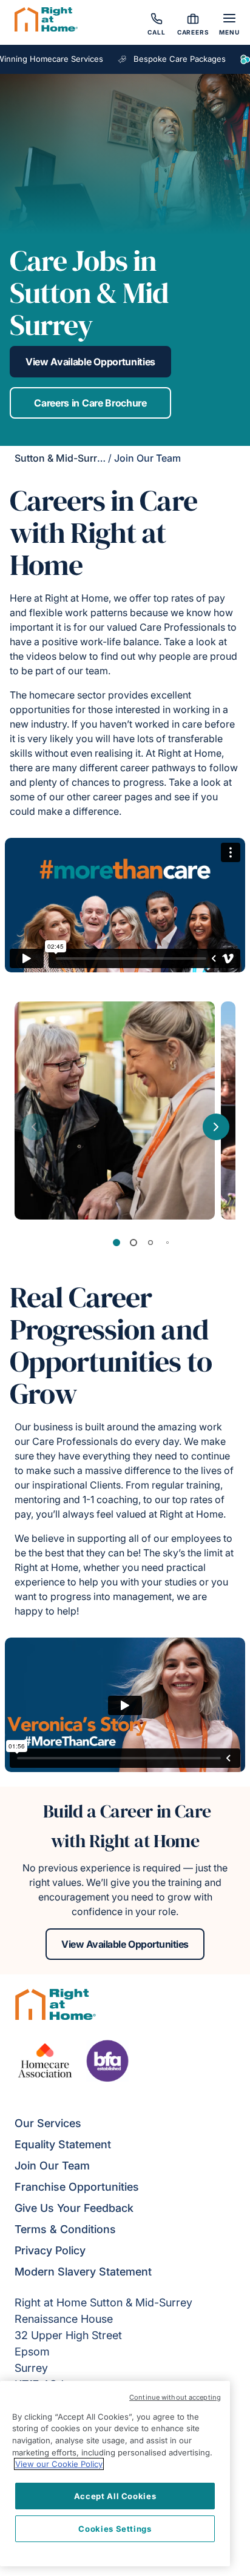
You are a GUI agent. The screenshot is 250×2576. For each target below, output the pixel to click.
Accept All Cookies (115, 2496)
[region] (115, 2474)
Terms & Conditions (65, 2229)
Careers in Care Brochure (90, 403)
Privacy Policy (50, 2250)
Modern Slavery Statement (83, 2272)
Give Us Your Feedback (74, 2208)
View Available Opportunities (90, 362)
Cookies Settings (115, 2529)
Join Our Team (52, 2166)
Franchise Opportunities (77, 2187)
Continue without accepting (175, 2397)
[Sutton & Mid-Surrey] (46, 21)
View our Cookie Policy (59, 2464)
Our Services (48, 2123)
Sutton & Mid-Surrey (61, 458)
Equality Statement (63, 2144)
